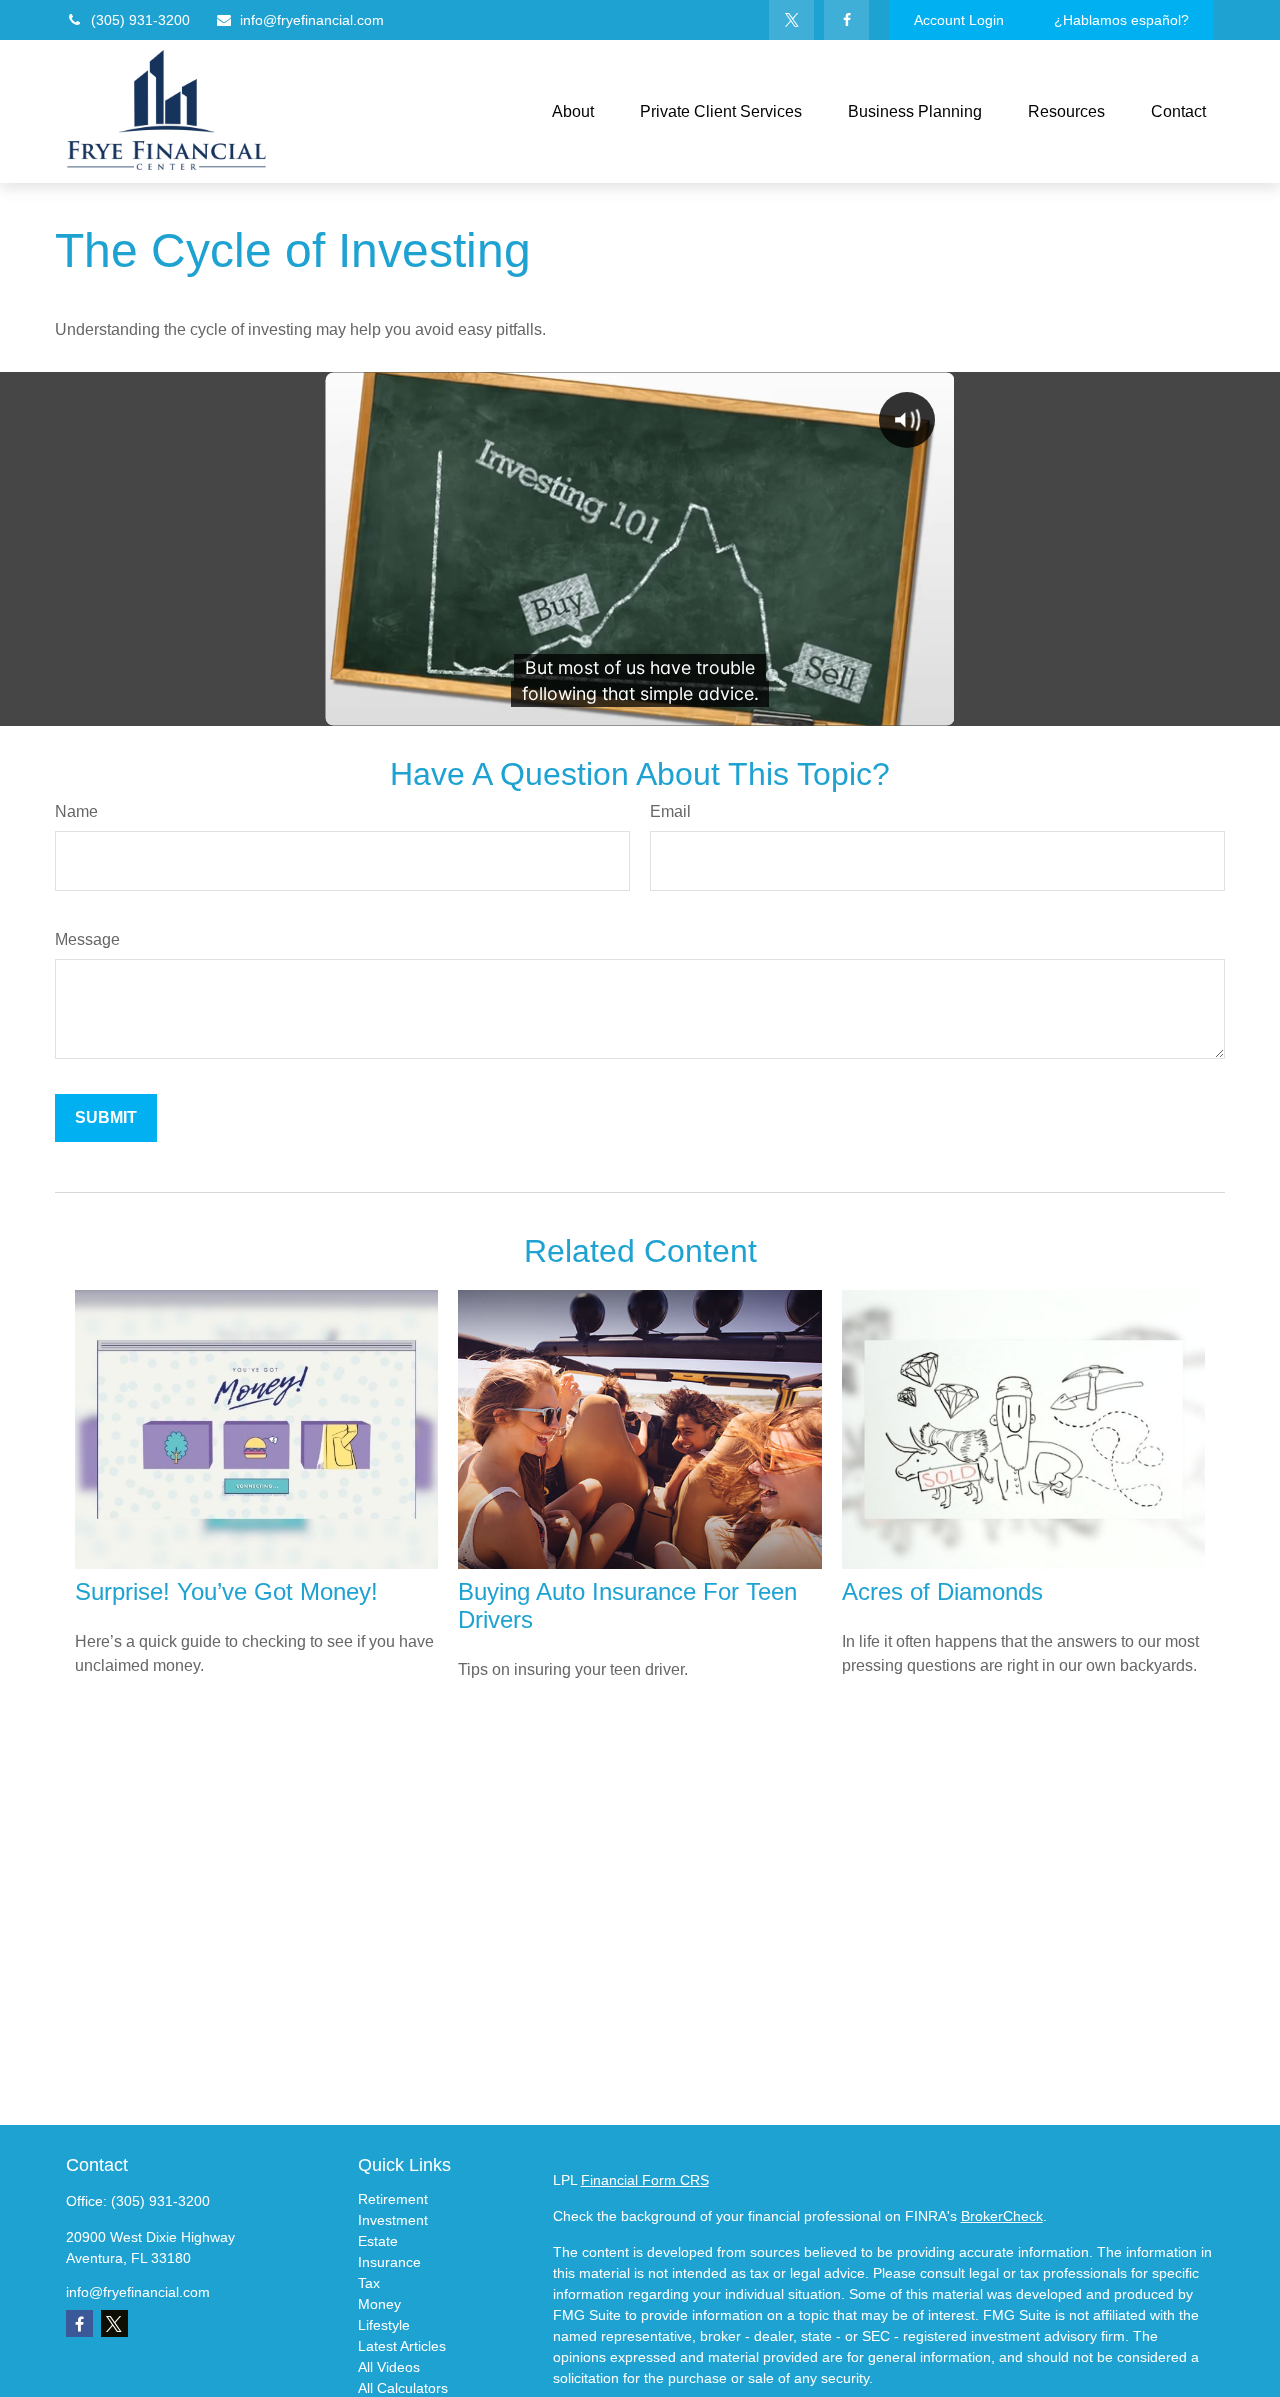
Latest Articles (402, 2346)
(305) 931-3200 (140, 20)
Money (379, 2304)
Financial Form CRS (645, 2180)
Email (670, 811)
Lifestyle (384, 2325)
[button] (573, 111)
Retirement (393, 2199)
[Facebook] (846, 20)
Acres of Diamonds (942, 1591)
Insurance (389, 2262)
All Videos (389, 2367)
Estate (378, 2241)
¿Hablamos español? (1121, 20)
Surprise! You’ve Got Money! (226, 1591)
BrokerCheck (1002, 2216)
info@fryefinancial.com (312, 20)
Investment (393, 2220)
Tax (369, 2283)
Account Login (959, 20)
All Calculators (403, 2388)
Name (76, 811)
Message (87, 939)
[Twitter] (791, 20)
